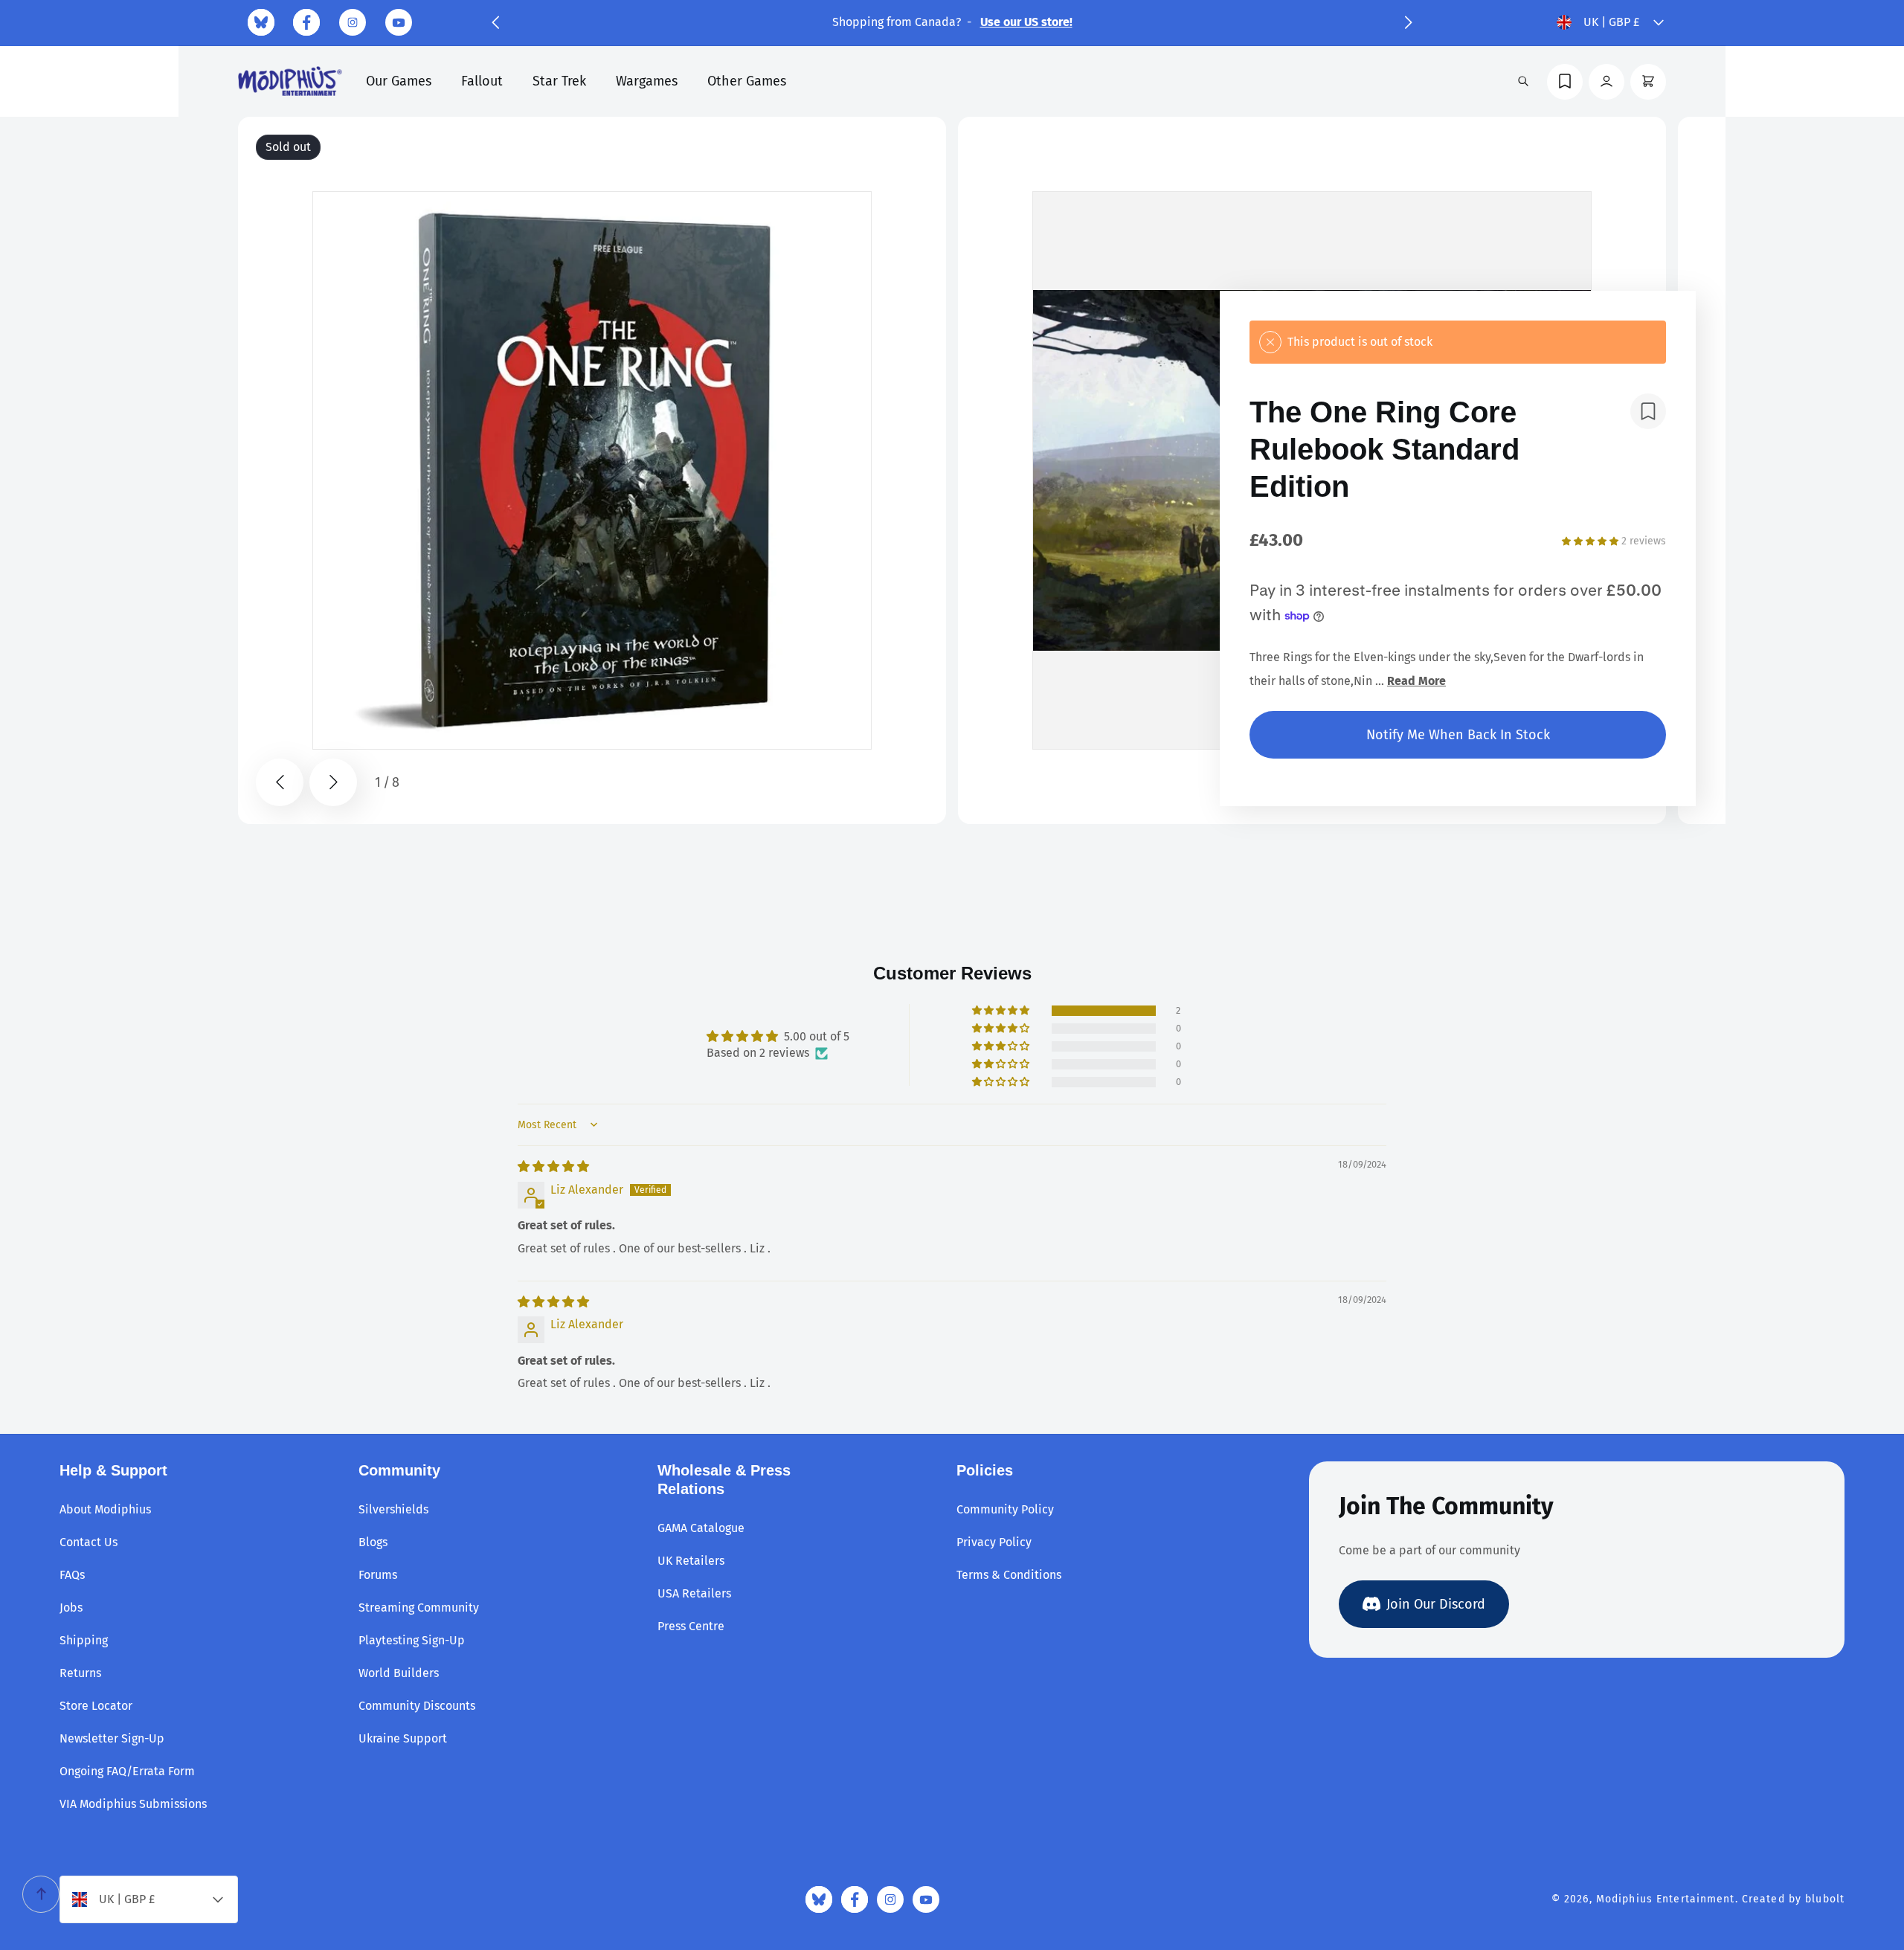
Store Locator (96, 1706)
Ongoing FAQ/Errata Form (127, 1771)
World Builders (399, 1673)
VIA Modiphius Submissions (133, 1804)
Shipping (84, 1640)
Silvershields (393, 1509)
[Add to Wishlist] (1648, 411)
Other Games (747, 81)
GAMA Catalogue (701, 1528)
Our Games (399, 81)
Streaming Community (419, 1608)
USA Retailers (694, 1593)
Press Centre (691, 1626)
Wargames (647, 81)
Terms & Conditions (1009, 1575)
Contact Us (89, 1542)
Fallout (482, 81)
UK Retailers (691, 1561)
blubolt (1825, 1899)
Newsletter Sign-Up (112, 1738)
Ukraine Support (403, 1738)
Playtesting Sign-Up (412, 1640)
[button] (495, 22)
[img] (553, 1167)
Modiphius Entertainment (1666, 1899)
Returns (80, 1673)
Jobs (71, 1608)
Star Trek (559, 81)
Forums (378, 1575)
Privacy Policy (994, 1542)
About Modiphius (105, 1509)
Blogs (373, 1542)
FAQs (72, 1575)
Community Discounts (417, 1706)
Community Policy (1005, 1509)
